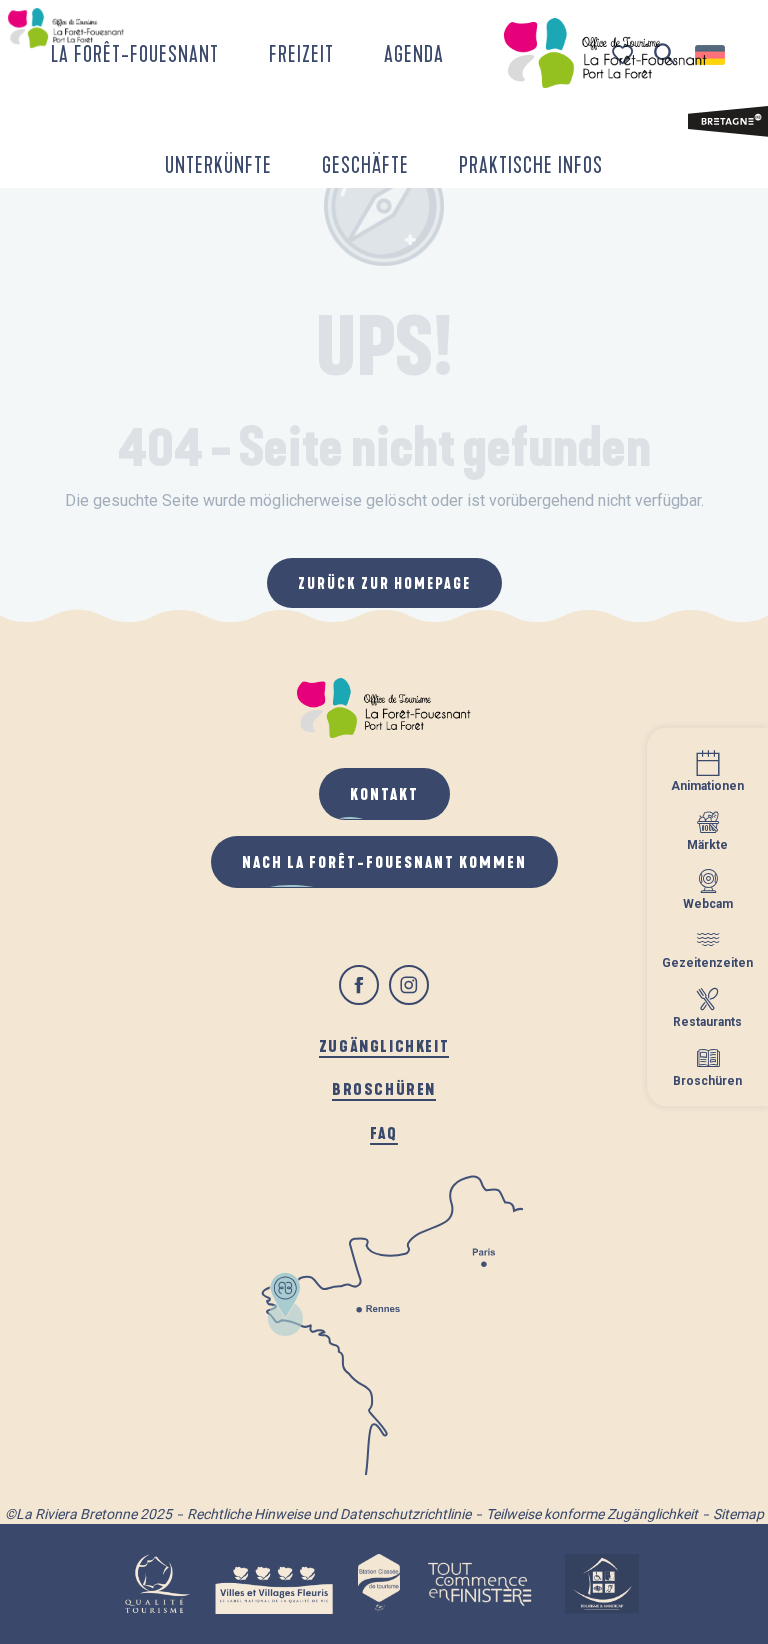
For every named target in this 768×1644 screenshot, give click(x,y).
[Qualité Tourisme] (157, 1584)
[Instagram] (409, 985)
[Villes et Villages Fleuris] (274, 1584)
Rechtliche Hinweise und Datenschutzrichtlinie (329, 1514)
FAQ (384, 1132)
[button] (135, 53)
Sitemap (738, 1514)
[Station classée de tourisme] (379, 1584)
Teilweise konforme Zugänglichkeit (592, 1514)
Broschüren (384, 1088)
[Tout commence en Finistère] (480, 1584)
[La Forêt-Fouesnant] (605, 53)
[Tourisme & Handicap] (602, 1584)
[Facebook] (359, 985)
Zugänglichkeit (384, 1045)
